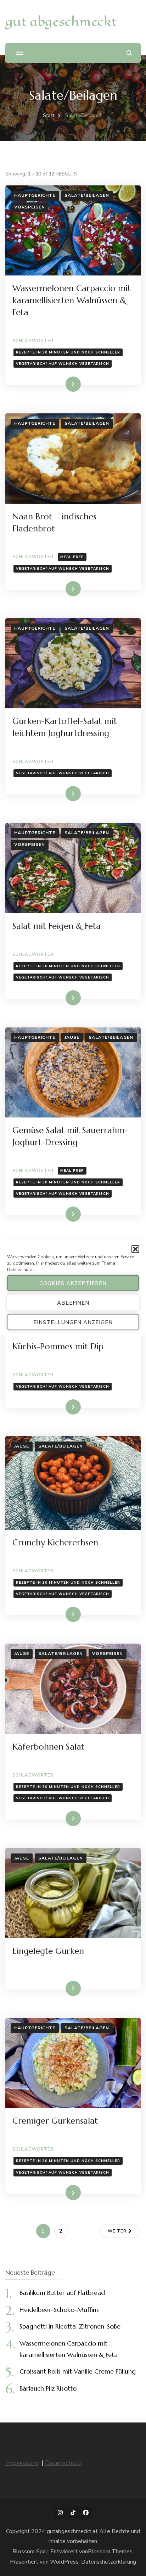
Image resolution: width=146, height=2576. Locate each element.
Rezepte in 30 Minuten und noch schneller (68, 352)
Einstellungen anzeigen (73, 1322)
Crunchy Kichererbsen (55, 1543)
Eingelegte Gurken (48, 1951)
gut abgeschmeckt (61, 21)
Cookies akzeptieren (73, 1283)
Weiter (117, 2231)
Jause (72, 1037)
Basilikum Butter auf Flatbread (62, 2293)
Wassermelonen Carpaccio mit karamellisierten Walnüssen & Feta (72, 300)
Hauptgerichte (35, 195)
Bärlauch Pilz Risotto (48, 2388)
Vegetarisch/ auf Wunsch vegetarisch (63, 364)
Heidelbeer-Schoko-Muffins (59, 2310)
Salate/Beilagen (87, 195)
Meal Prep (72, 557)
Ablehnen (73, 1303)
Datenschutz (19, 1270)
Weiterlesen (61, 384)
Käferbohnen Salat (48, 1747)
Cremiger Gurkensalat (55, 2121)
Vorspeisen (30, 207)
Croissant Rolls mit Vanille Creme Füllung (78, 2371)
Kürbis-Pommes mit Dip (58, 1346)
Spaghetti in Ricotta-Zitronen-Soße (70, 2326)
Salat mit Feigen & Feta (57, 926)
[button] (135, 1249)
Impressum (22, 2463)
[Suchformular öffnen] (129, 53)
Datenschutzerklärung (109, 2562)
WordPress (64, 2562)
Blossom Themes (110, 2552)
